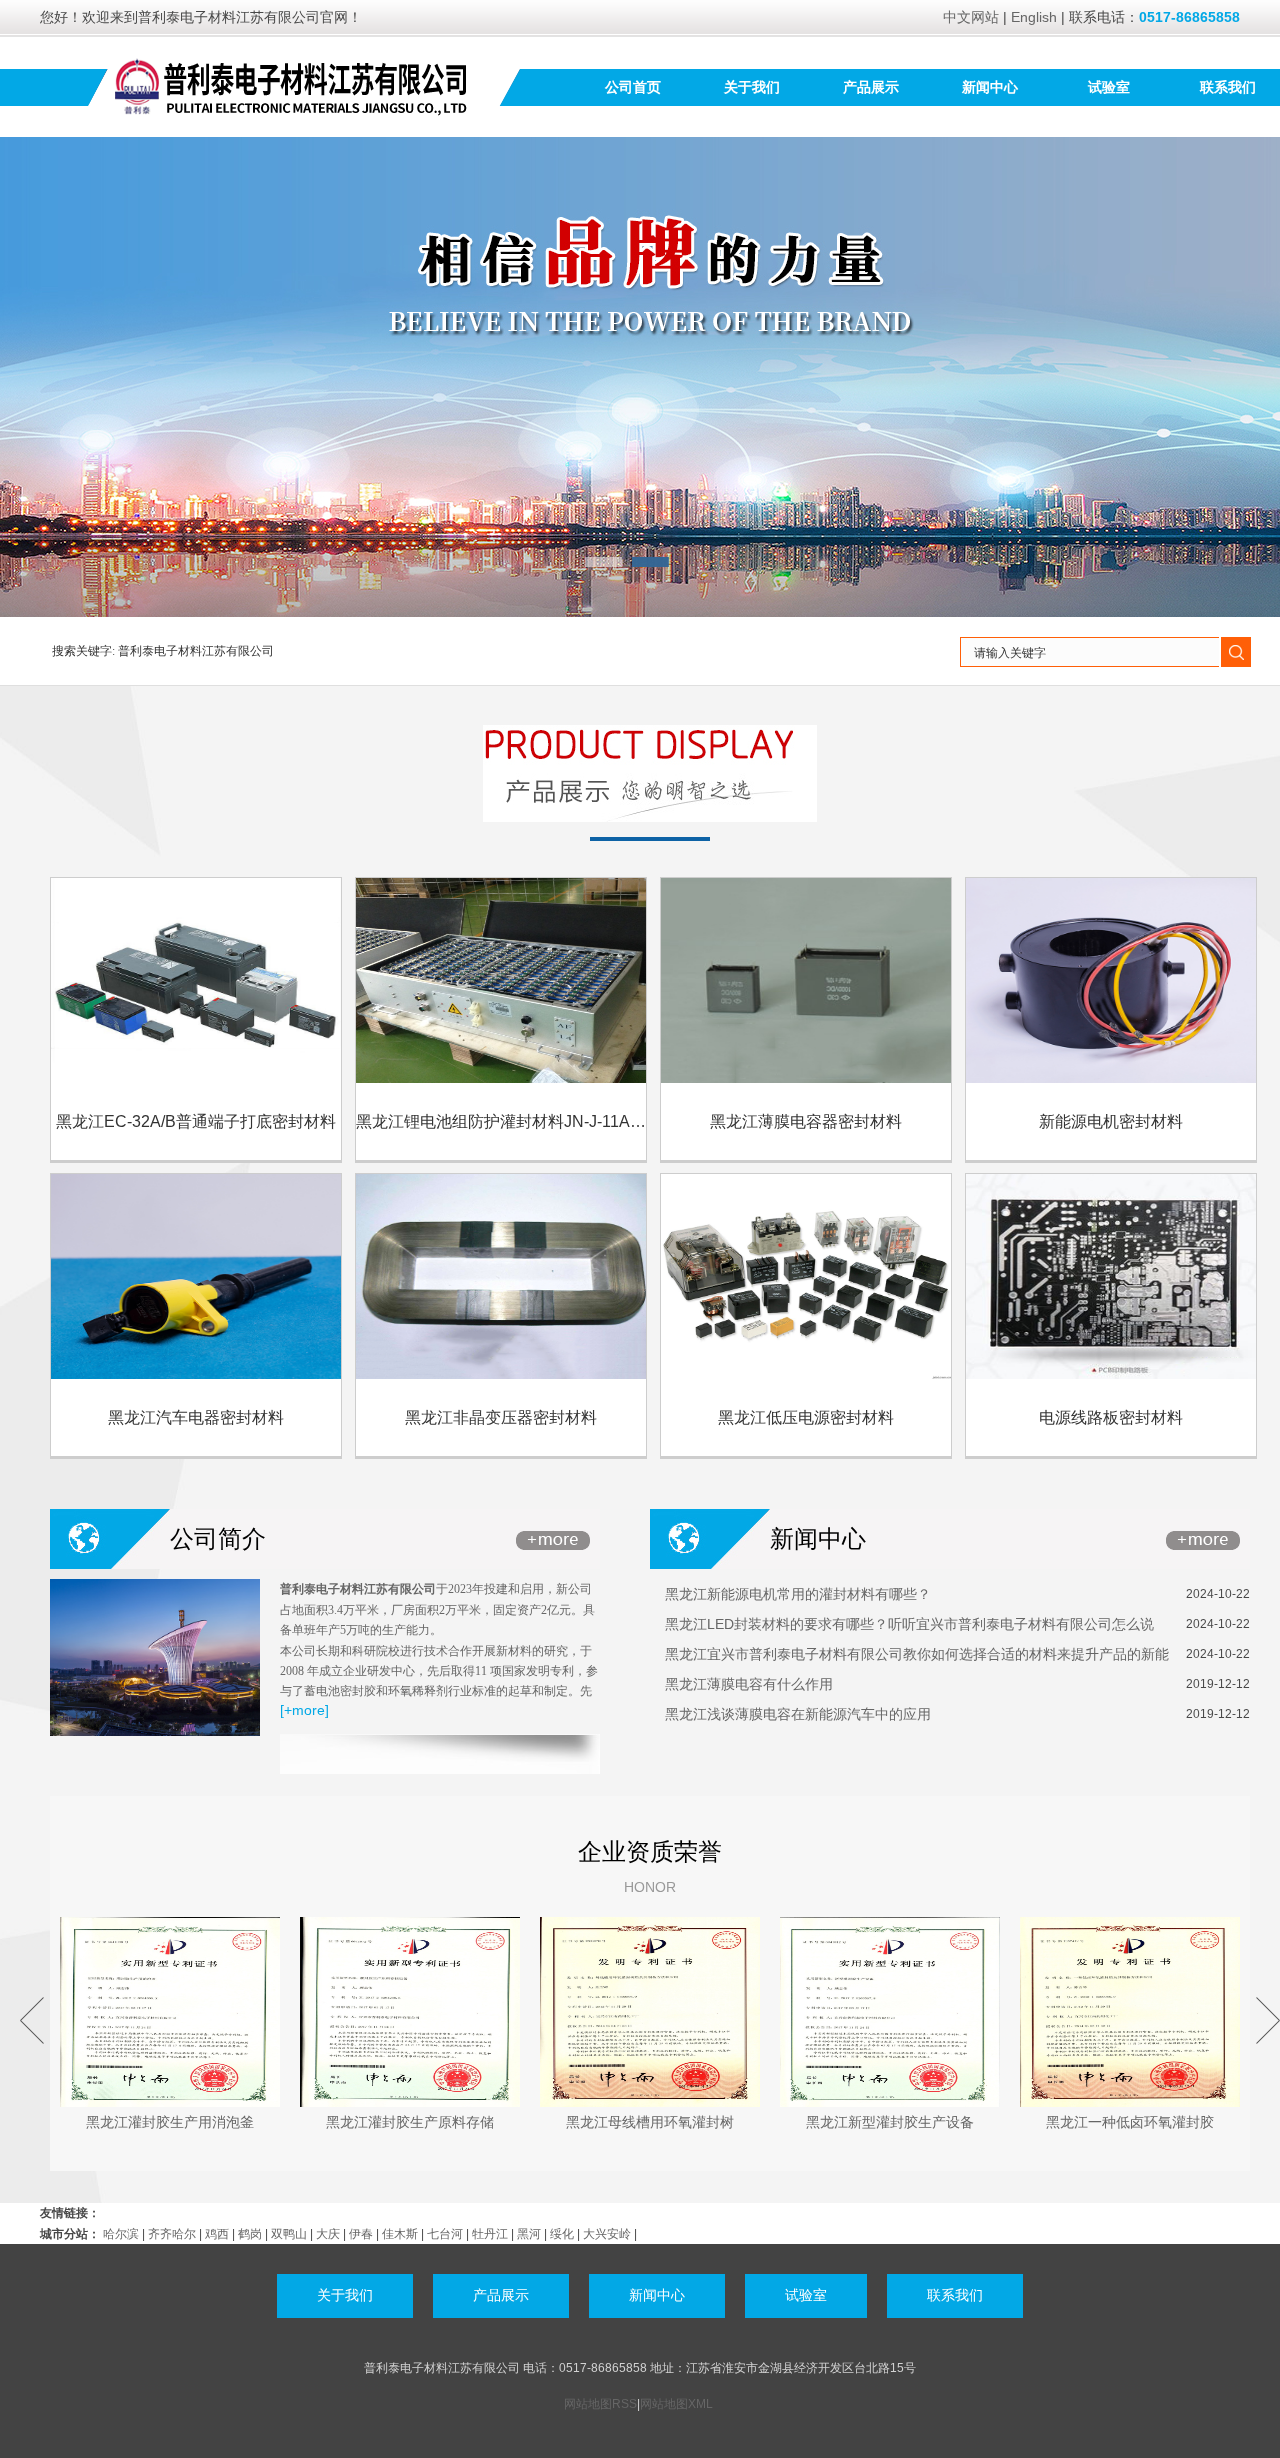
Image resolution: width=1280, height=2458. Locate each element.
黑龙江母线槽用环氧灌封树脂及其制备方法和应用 (650, 2125)
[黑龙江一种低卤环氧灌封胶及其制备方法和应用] (1130, 2012)
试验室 (1109, 87)
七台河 (445, 2234)
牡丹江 (490, 2234)
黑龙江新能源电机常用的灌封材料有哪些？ (798, 1594)
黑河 (529, 2234)
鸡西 (217, 2234)
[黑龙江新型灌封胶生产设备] (890, 2012)
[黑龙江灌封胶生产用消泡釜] (170, 2012)
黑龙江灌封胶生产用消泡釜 (170, 2122)
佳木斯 (400, 2234)
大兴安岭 (607, 2234)
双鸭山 (289, 2234)
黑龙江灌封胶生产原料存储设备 (410, 2125)
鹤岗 (250, 2234)
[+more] (304, 1710)
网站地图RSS (600, 2404)
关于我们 (752, 87)
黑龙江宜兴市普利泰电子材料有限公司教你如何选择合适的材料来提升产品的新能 (917, 1654)
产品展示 (871, 87)
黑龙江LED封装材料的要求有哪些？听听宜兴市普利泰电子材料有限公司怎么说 (909, 1624)
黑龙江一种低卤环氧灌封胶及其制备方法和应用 (1130, 2125)
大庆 (328, 2234)
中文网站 (971, 17)
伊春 (361, 2234)
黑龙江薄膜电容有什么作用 (749, 1684)
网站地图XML (676, 2404)
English (1034, 17)
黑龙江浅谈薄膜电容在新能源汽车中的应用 (798, 1714)
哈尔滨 (121, 2234)
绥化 (562, 2234)
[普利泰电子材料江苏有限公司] (291, 86)
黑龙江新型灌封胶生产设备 (890, 2122)
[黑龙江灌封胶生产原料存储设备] (410, 2012)
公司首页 (633, 87)
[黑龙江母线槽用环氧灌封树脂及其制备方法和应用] (650, 2012)
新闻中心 (990, 87)
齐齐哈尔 (172, 2234)
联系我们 (1228, 87)
